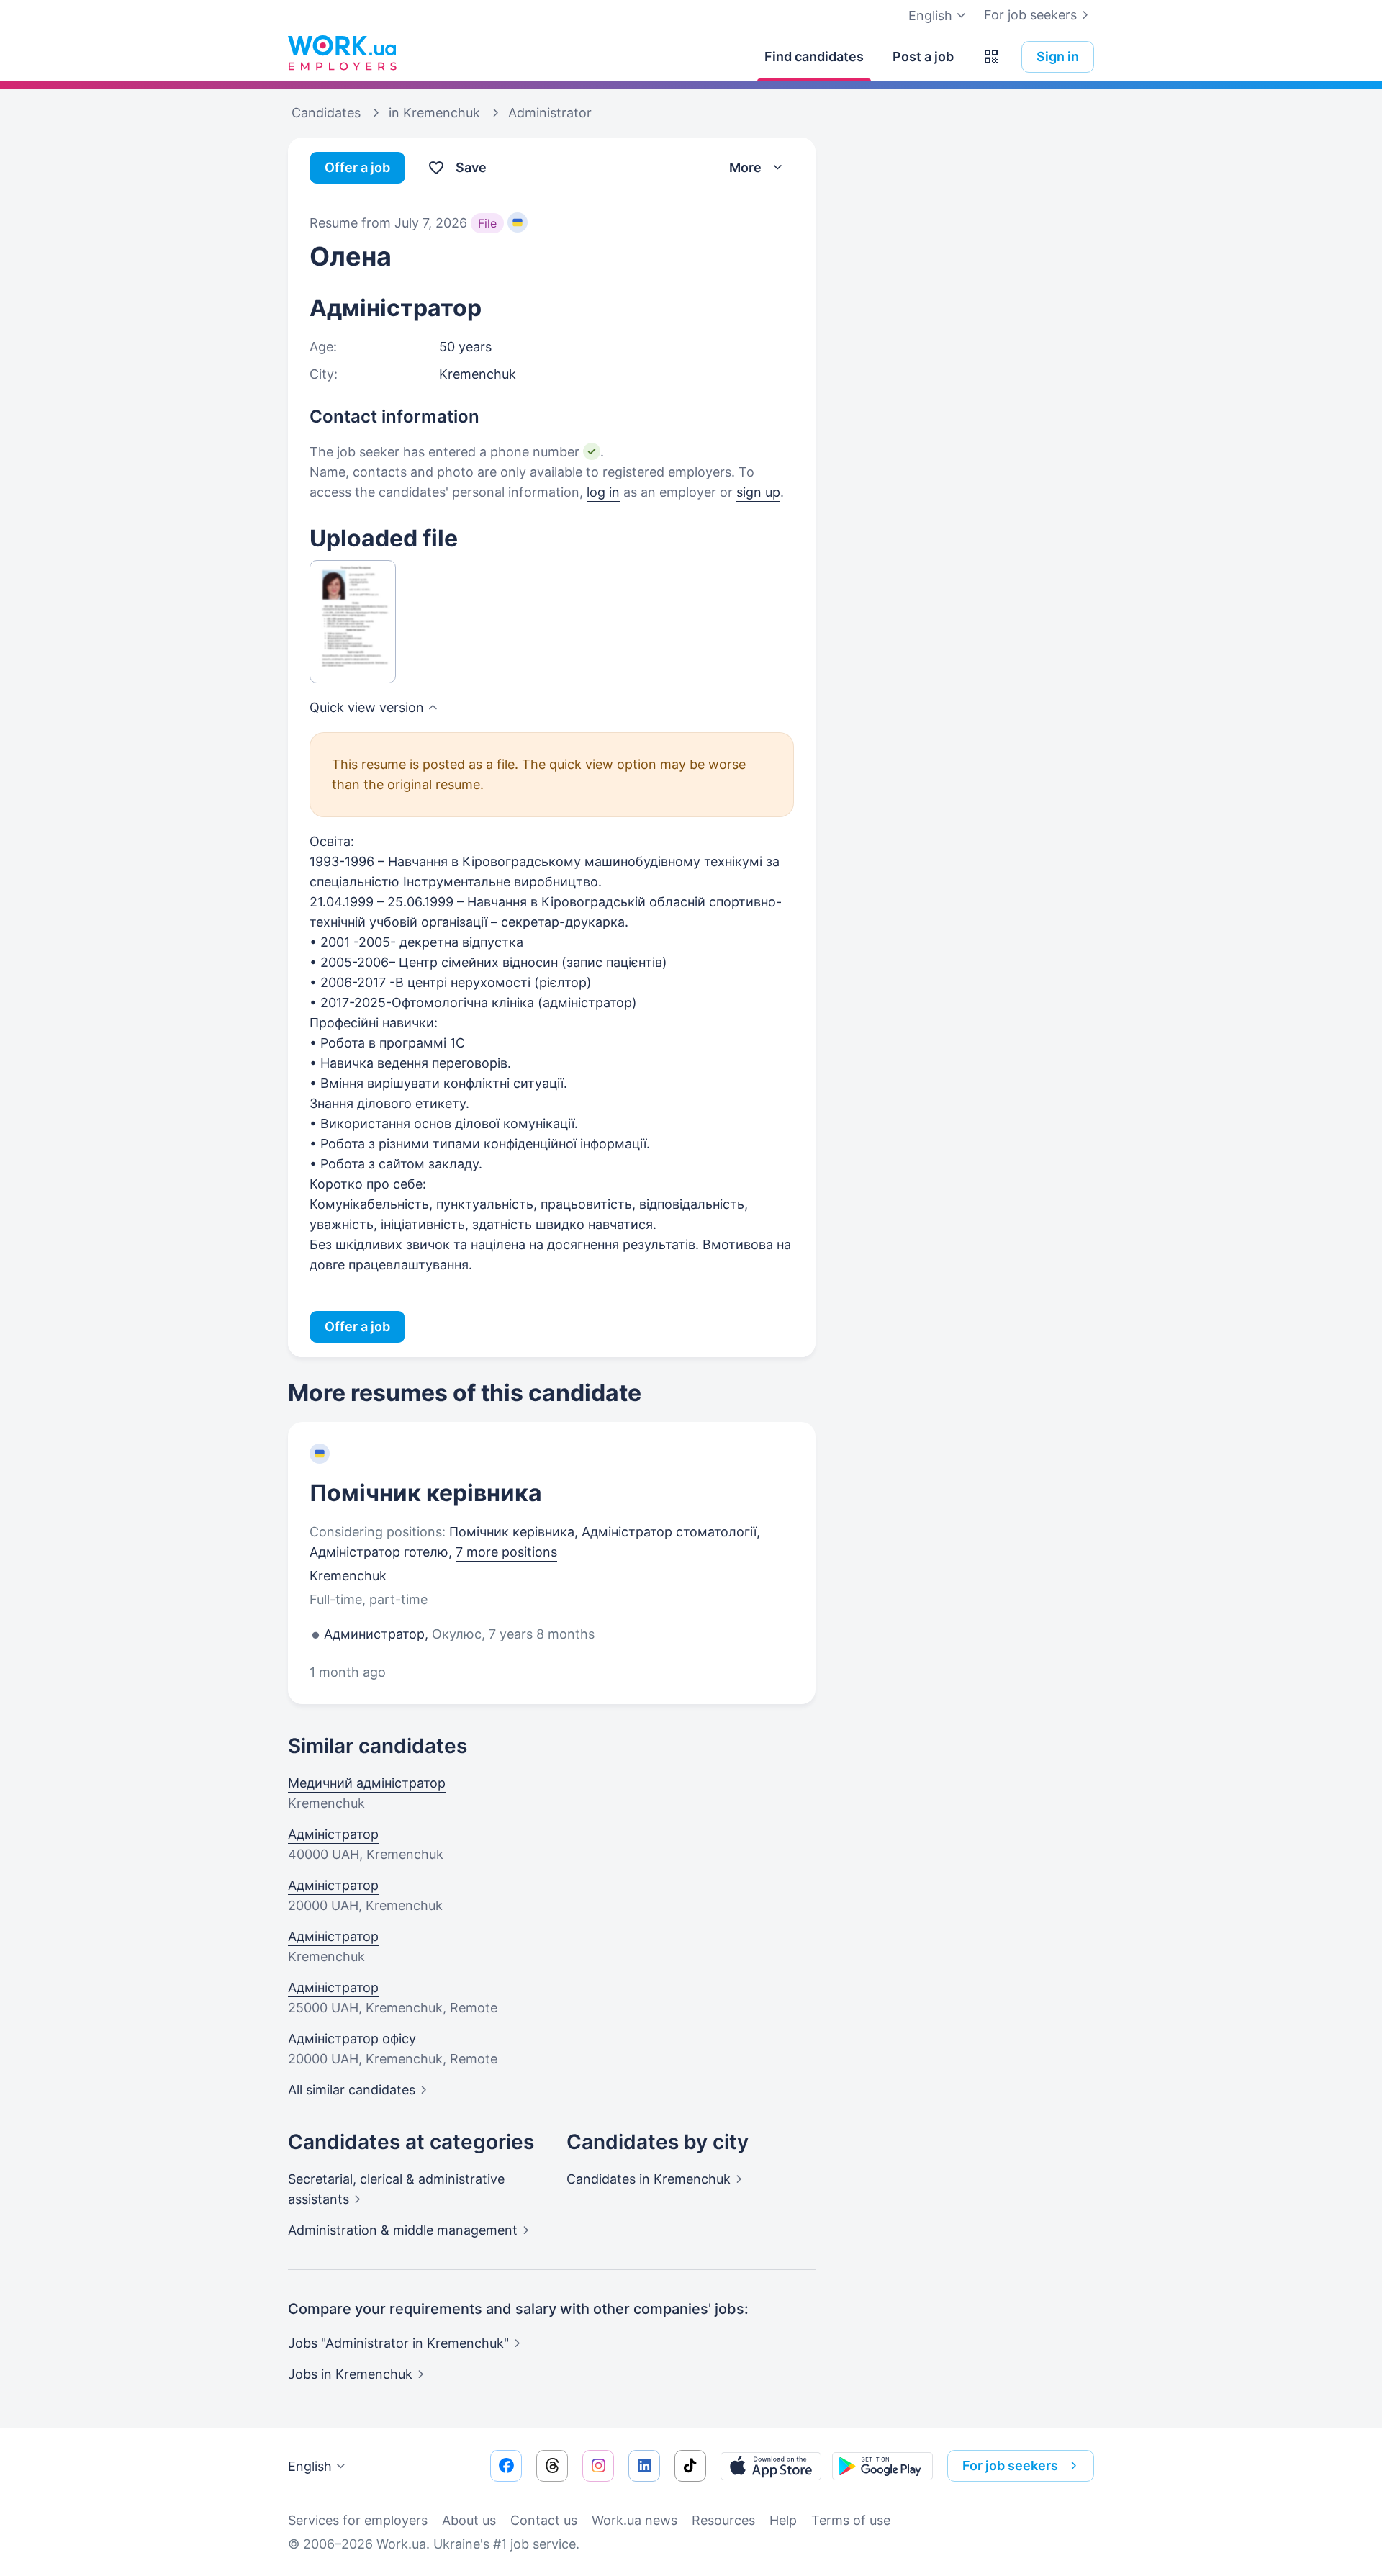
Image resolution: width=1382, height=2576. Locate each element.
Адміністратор (333, 1834)
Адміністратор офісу (352, 2039)
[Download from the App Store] (771, 2466)
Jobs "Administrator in (398, 2343)
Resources (723, 2520)
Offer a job (357, 167)
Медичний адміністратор (367, 1783)
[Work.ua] (342, 53)
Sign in (1058, 57)
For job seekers (1030, 15)
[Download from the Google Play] (882, 2466)
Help (783, 2520)
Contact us (544, 2520)
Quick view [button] (367, 707)
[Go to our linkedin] (644, 2466)
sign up (758, 492)
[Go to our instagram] (598, 2466)
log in (603, 492)
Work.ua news (634, 2520)
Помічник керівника (426, 1493)
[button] (991, 57)
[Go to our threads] (552, 2466)
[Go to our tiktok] (690, 2466)
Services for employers (358, 2520)
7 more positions (506, 1552)
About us (469, 2520)
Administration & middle (403, 2230)
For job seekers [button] (1010, 2465)
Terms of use (851, 2520)
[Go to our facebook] (506, 2466)
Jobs (350, 2374)
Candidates (649, 2179)
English (310, 2466)
